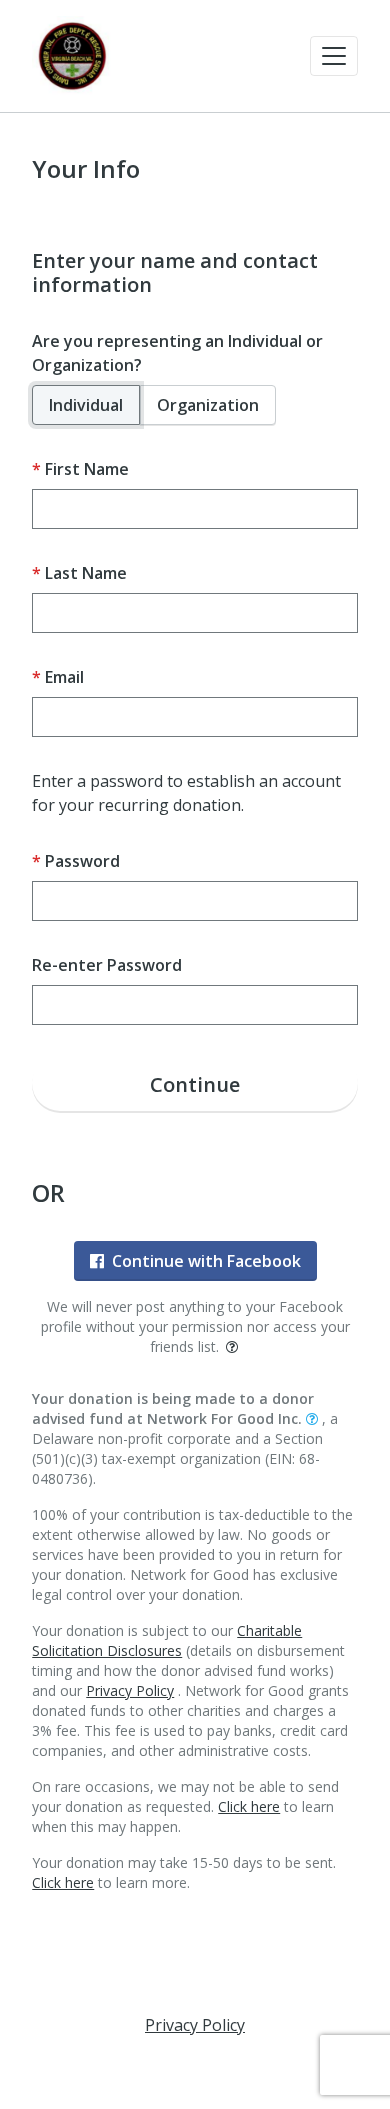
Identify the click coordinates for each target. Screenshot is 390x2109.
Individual (86, 405)
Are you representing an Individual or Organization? (177, 353)
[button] (334, 56)
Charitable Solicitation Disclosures (167, 1640)
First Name (87, 469)
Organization (208, 405)
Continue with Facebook (206, 1261)
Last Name (86, 573)
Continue (195, 1084)
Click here (249, 1806)
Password (82, 861)
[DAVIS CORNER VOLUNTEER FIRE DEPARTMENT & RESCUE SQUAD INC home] (72, 56)
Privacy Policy (130, 1690)
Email (64, 677)
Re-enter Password (107, 965)
